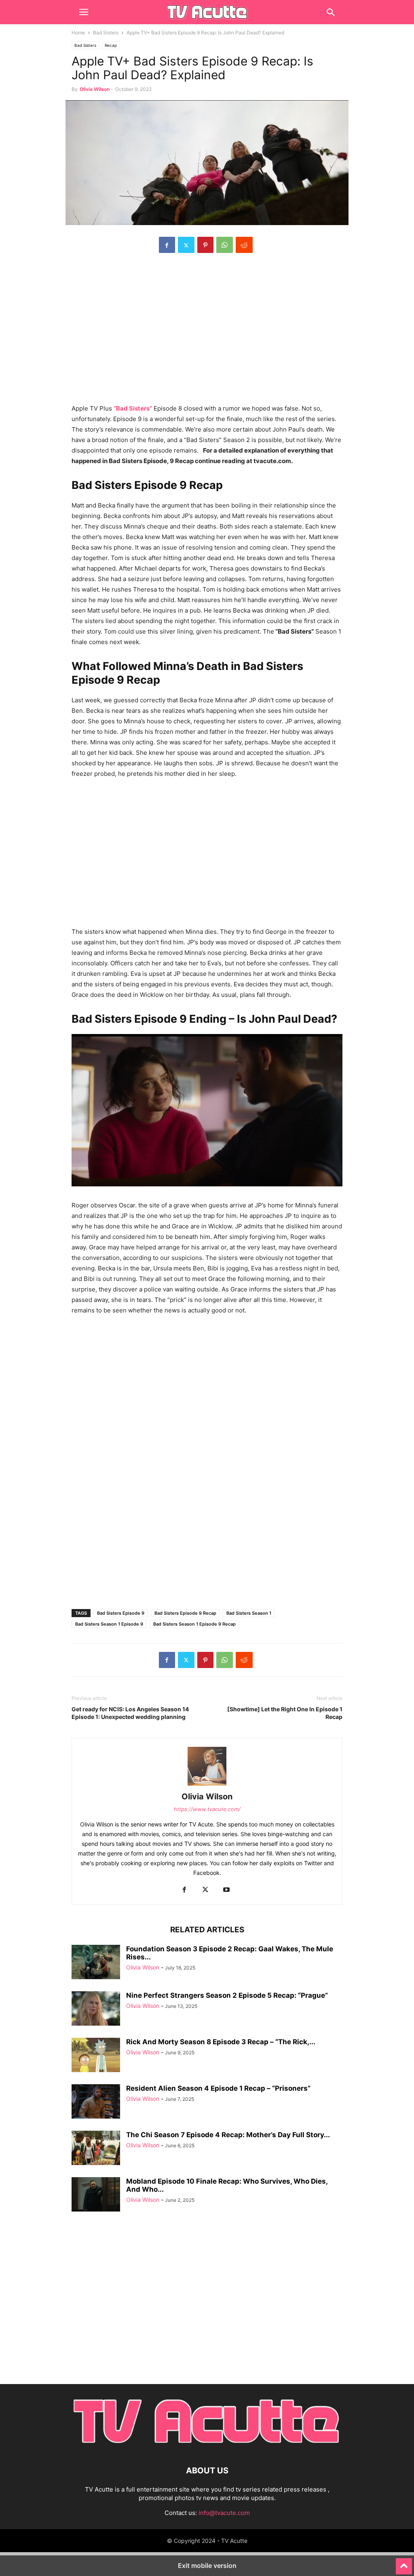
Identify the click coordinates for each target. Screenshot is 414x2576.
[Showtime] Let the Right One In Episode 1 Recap (285, 1713)
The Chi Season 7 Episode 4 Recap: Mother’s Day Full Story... (228, 2135)
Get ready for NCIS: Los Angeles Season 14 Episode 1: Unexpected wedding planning (130, 1713)
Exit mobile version (207, 2565)
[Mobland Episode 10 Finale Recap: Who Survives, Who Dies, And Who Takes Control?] (96, 2195)
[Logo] (207, 2446)
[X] (186, 245)
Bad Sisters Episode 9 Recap (185, 1613)
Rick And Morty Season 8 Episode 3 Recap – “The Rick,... (221, 2042)
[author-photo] (207, 1785)
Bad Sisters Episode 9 (121, 1613)
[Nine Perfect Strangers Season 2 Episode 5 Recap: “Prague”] (96, 2009)
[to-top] (404, 2563)
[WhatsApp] (225, 245)
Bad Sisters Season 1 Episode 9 (109, 1624)
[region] (207, 333)
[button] (84, 12)
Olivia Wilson (95, 89)
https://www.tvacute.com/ (207, 1809)
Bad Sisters (106, 33)
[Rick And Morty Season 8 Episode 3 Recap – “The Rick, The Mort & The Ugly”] (96, 2056)
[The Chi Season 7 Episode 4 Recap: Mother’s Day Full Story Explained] (96, 2149)
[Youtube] (226, 1890)
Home (78, 33)
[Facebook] (167, 245)
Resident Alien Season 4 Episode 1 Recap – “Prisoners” (218, 2088)
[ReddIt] (244, 245)
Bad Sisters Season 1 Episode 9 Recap (194, 1624)
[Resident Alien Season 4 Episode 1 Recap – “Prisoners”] (96, 2102)
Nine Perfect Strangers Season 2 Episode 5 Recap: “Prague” (227, 1995)
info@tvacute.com (224, 2513)
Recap (111, 45)
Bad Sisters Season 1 (249, 1613)
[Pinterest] (205, 245)
